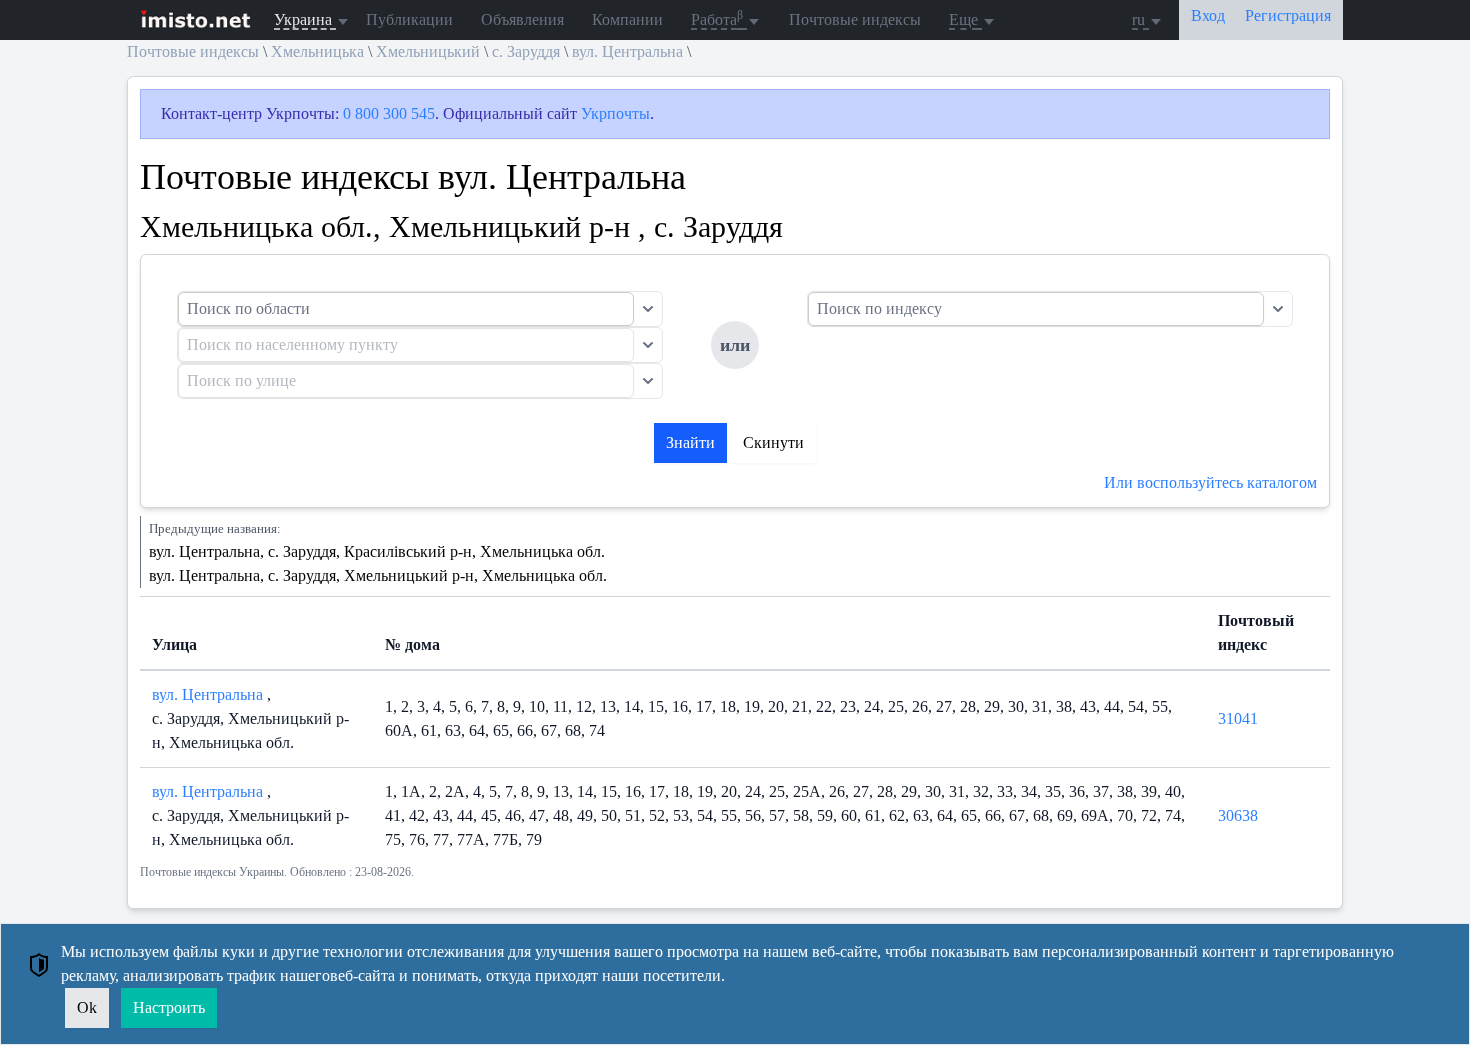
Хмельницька (317, 51)
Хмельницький (428, 51)
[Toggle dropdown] (648, 309)
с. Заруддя (526, 51)
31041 (1238, 718)
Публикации (409, 19)
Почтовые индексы (855, 19)
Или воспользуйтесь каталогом (1210, 482)
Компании (627, 19)
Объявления (522, 19)
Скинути (773, 442)
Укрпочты (615, 113)
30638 (1238, 815)
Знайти (690, 442)
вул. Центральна (627, 51)
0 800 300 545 (389, 113)
